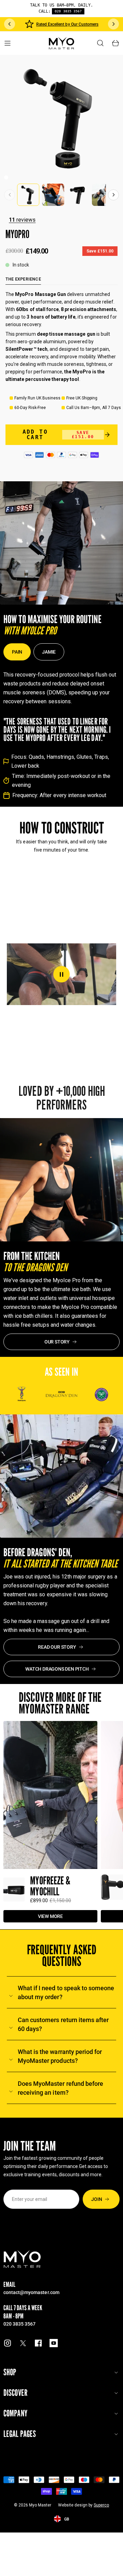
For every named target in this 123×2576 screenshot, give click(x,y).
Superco (101, 2505)
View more (50, 1916)
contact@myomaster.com (31, 2292)
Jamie (49, 652)
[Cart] (115, 43)
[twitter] (23, 2343)
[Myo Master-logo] (62, 43)
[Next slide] (113, 195)
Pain (17, 652)
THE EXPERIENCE (23, 279)
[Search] (100, 43)
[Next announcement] (113, 24)
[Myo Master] (22, 2259)
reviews (22, 220)
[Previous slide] (10, 195)
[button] (6, 177)
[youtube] (54, 2343)
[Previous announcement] (10, 24)
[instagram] (8, 2343)
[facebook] (38, 2343)
